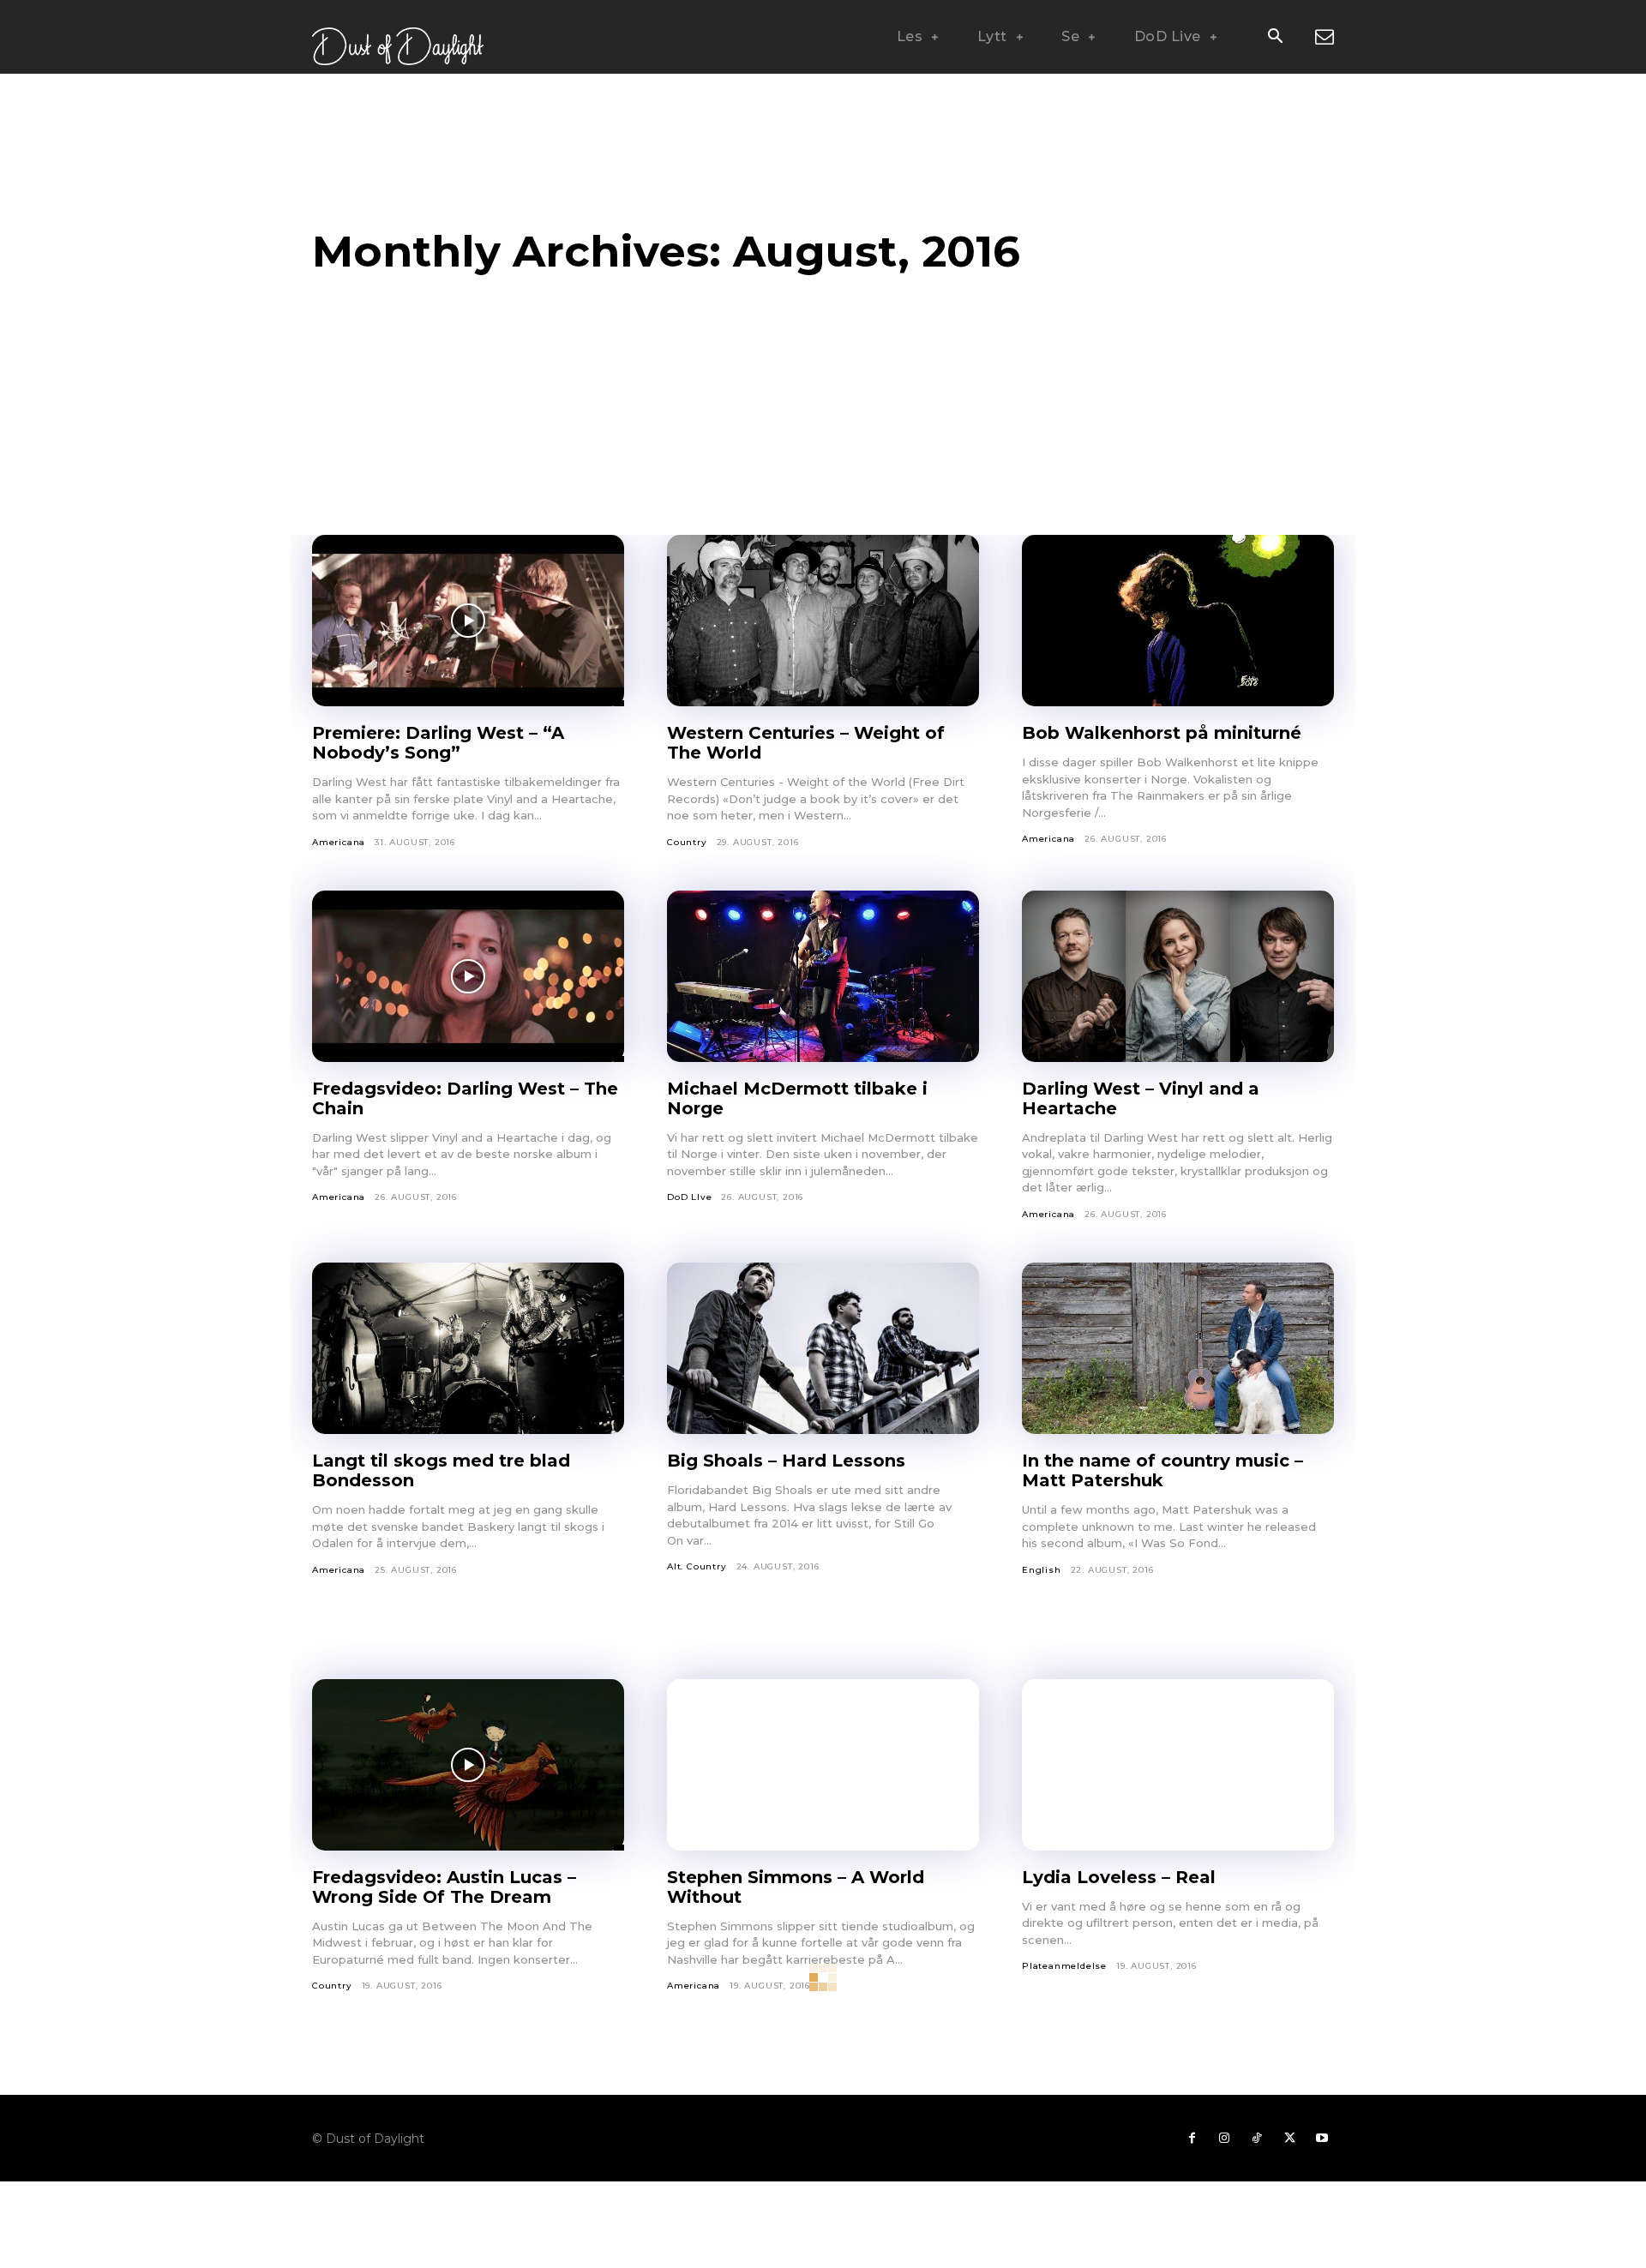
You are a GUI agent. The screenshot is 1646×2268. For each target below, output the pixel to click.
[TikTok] (1257, 2139)
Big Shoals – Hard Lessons (786, 1461)
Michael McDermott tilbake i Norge (797, 1098)
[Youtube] (1322, 2139)
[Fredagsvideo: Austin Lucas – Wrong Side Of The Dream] (468, 1765)
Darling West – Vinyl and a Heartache (1141, 1098)
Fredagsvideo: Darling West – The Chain (465, 1098)
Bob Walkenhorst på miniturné (1162, 733)
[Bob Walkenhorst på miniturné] (1178, 621)
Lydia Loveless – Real (1119, 1877)
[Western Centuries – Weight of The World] (823, 621)
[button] (1275, 38)
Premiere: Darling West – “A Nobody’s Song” (438, 743)
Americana (339, 842)
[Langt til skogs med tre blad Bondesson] (468, 1348)
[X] (1289, 2139)
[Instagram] (1224, 2139)
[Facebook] (1192, 2139)
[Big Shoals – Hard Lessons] (823, 1348)
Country (687, 842)
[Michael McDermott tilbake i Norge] (823, 976)
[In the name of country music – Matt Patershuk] (1178, 1348)
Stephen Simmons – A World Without (796, 1887)
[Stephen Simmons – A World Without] (823, 1765)
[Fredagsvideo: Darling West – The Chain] (468, 976)
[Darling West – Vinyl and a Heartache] (1178, 976)
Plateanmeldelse (1064, 1966)
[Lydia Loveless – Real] (1178, 1765)
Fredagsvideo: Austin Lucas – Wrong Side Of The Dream (444, 1887)
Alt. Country (697, 1566)
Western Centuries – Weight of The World (806, 743)
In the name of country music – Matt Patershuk (1162, 1470)
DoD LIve (689, 1197)
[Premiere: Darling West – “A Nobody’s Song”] (468, 621)
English (1042, 1570)
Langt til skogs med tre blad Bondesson (441, 1470)
